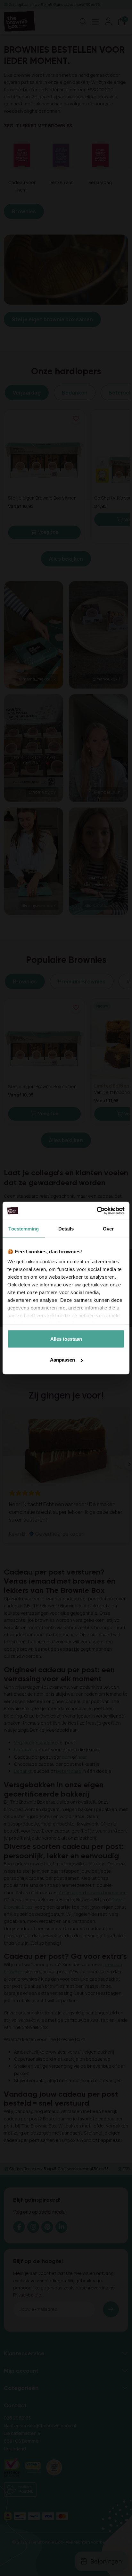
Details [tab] (66, 1228)
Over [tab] (108, 1228)
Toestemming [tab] (24, 1228)
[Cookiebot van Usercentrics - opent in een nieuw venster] (97, 1211)
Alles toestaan (66, 1339)
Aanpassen (62, 1360)
